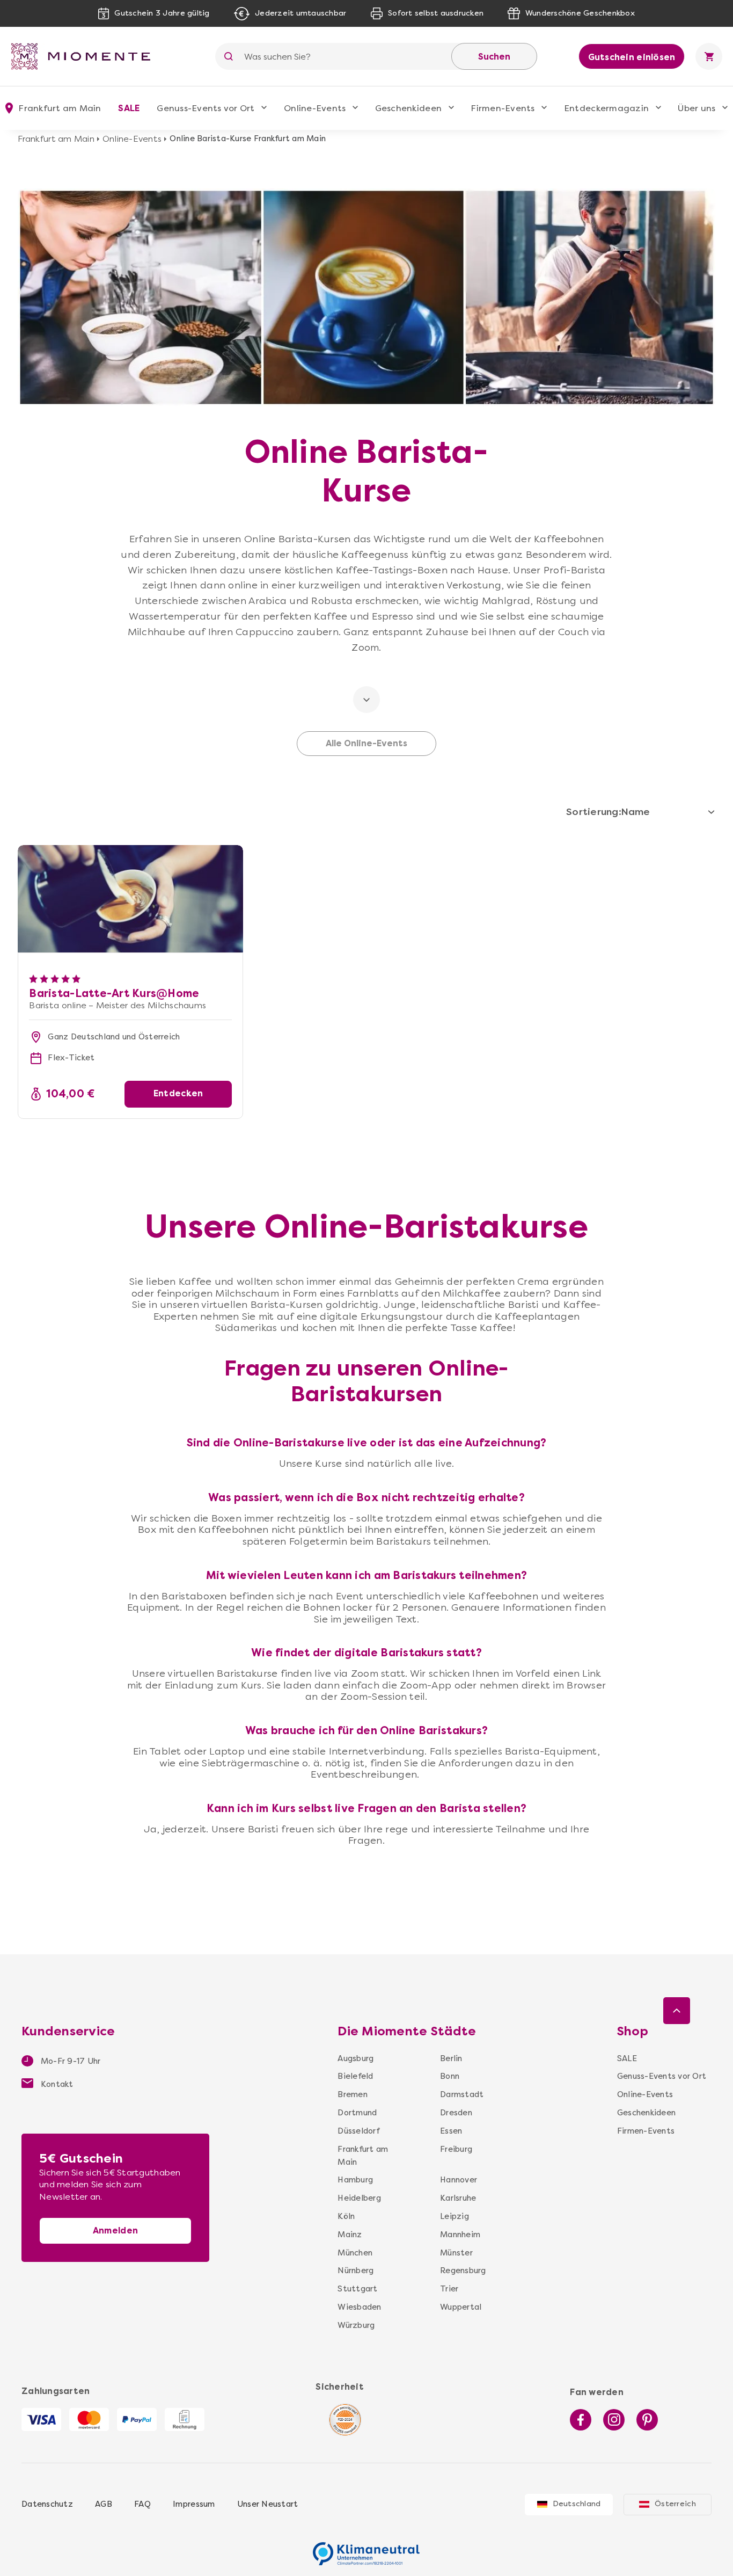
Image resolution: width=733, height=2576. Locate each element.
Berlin (451, 2058)
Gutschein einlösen (632, 57)
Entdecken (178, 1093)
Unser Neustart (268, 2504)
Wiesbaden (359, 2307)
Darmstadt (459, 2094)
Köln (346, 2216)
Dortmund (357, 2113)
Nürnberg (355, 2271)
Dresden (456, 2113)
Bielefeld (355, 2076)
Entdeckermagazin (606, 108)
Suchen (494, 57)
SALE (129, 108)
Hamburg (355, 2180)
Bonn (450, 2076)
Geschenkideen (408, 108)
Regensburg (459, 2271)
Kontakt (56, 2084)
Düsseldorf (358, 2131)
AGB (104, 2504)
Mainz (350, 2235)
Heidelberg (359, 2198)
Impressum (194, 2504)
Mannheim (459, 2235)
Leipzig (455, 2216)
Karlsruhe (458, 2198)
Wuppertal (459, 2307)
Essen (451, 2131)
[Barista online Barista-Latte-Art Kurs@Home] (130, 851)
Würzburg (356, 2325)
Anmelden (115, 2231)
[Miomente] (85, 56)
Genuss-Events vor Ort (206, 108)
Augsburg (355, 2058)
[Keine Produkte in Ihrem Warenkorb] (709, 56)
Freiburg (456, 2149)
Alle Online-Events (366, 744)
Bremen (353, 2094)
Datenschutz (47, 2504)
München (355, 2253)
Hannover (459, 2180)
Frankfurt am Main (56, 139)
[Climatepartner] (366, 2548)
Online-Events (315, 108)
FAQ (142, 2504)
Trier (449, 2289)
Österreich (675, 2504)
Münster (456, 2253)
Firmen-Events (503, 108)
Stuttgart (357, 2289)
